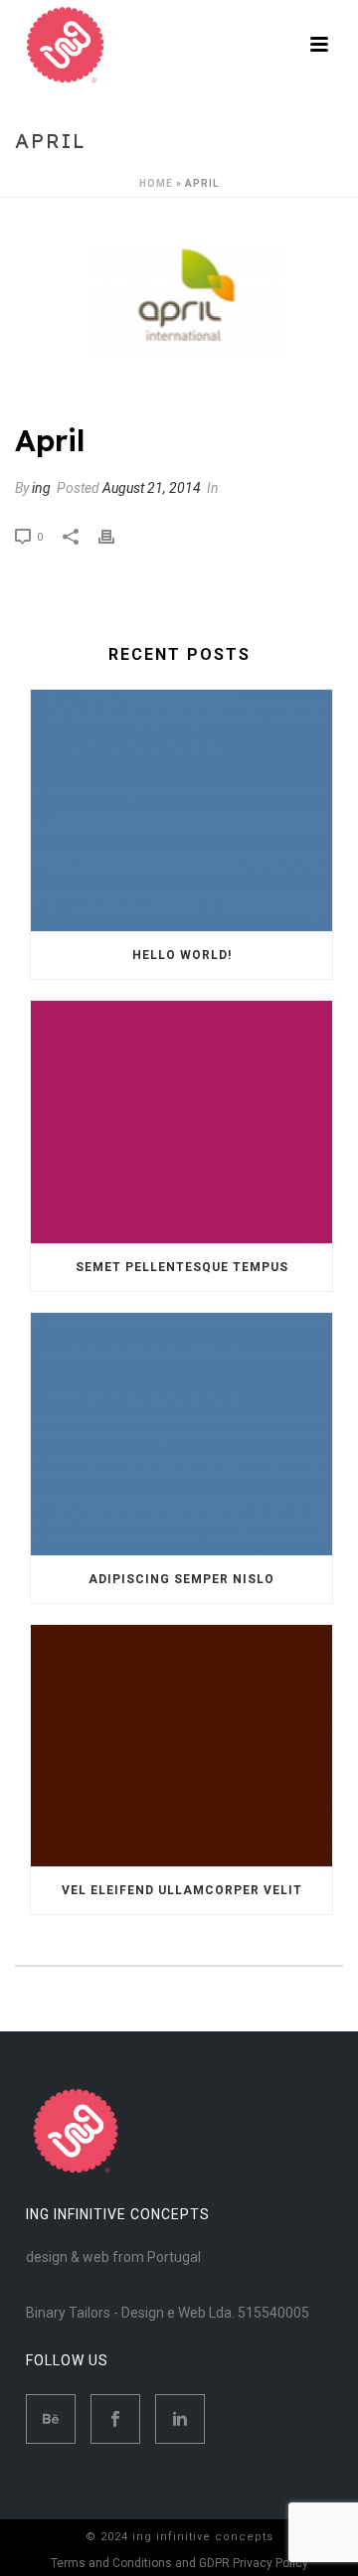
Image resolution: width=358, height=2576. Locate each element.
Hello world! (182, 955)
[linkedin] (180, 2419)
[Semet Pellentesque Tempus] (181, 1122)
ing (41, 488)
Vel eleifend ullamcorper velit (182, 1890)
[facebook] (115, 2419)
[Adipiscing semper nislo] (181, 1434)
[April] (179, 312)
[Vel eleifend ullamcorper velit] (181, 1746)
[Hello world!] (181, 811)
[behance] (51, 2419)
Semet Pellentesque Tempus (182, 1267)
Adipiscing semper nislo (181, 1579)
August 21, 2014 (152, 488)
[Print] (116, 536)
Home (156, 183)
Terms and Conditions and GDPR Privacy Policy (179, 2563)
